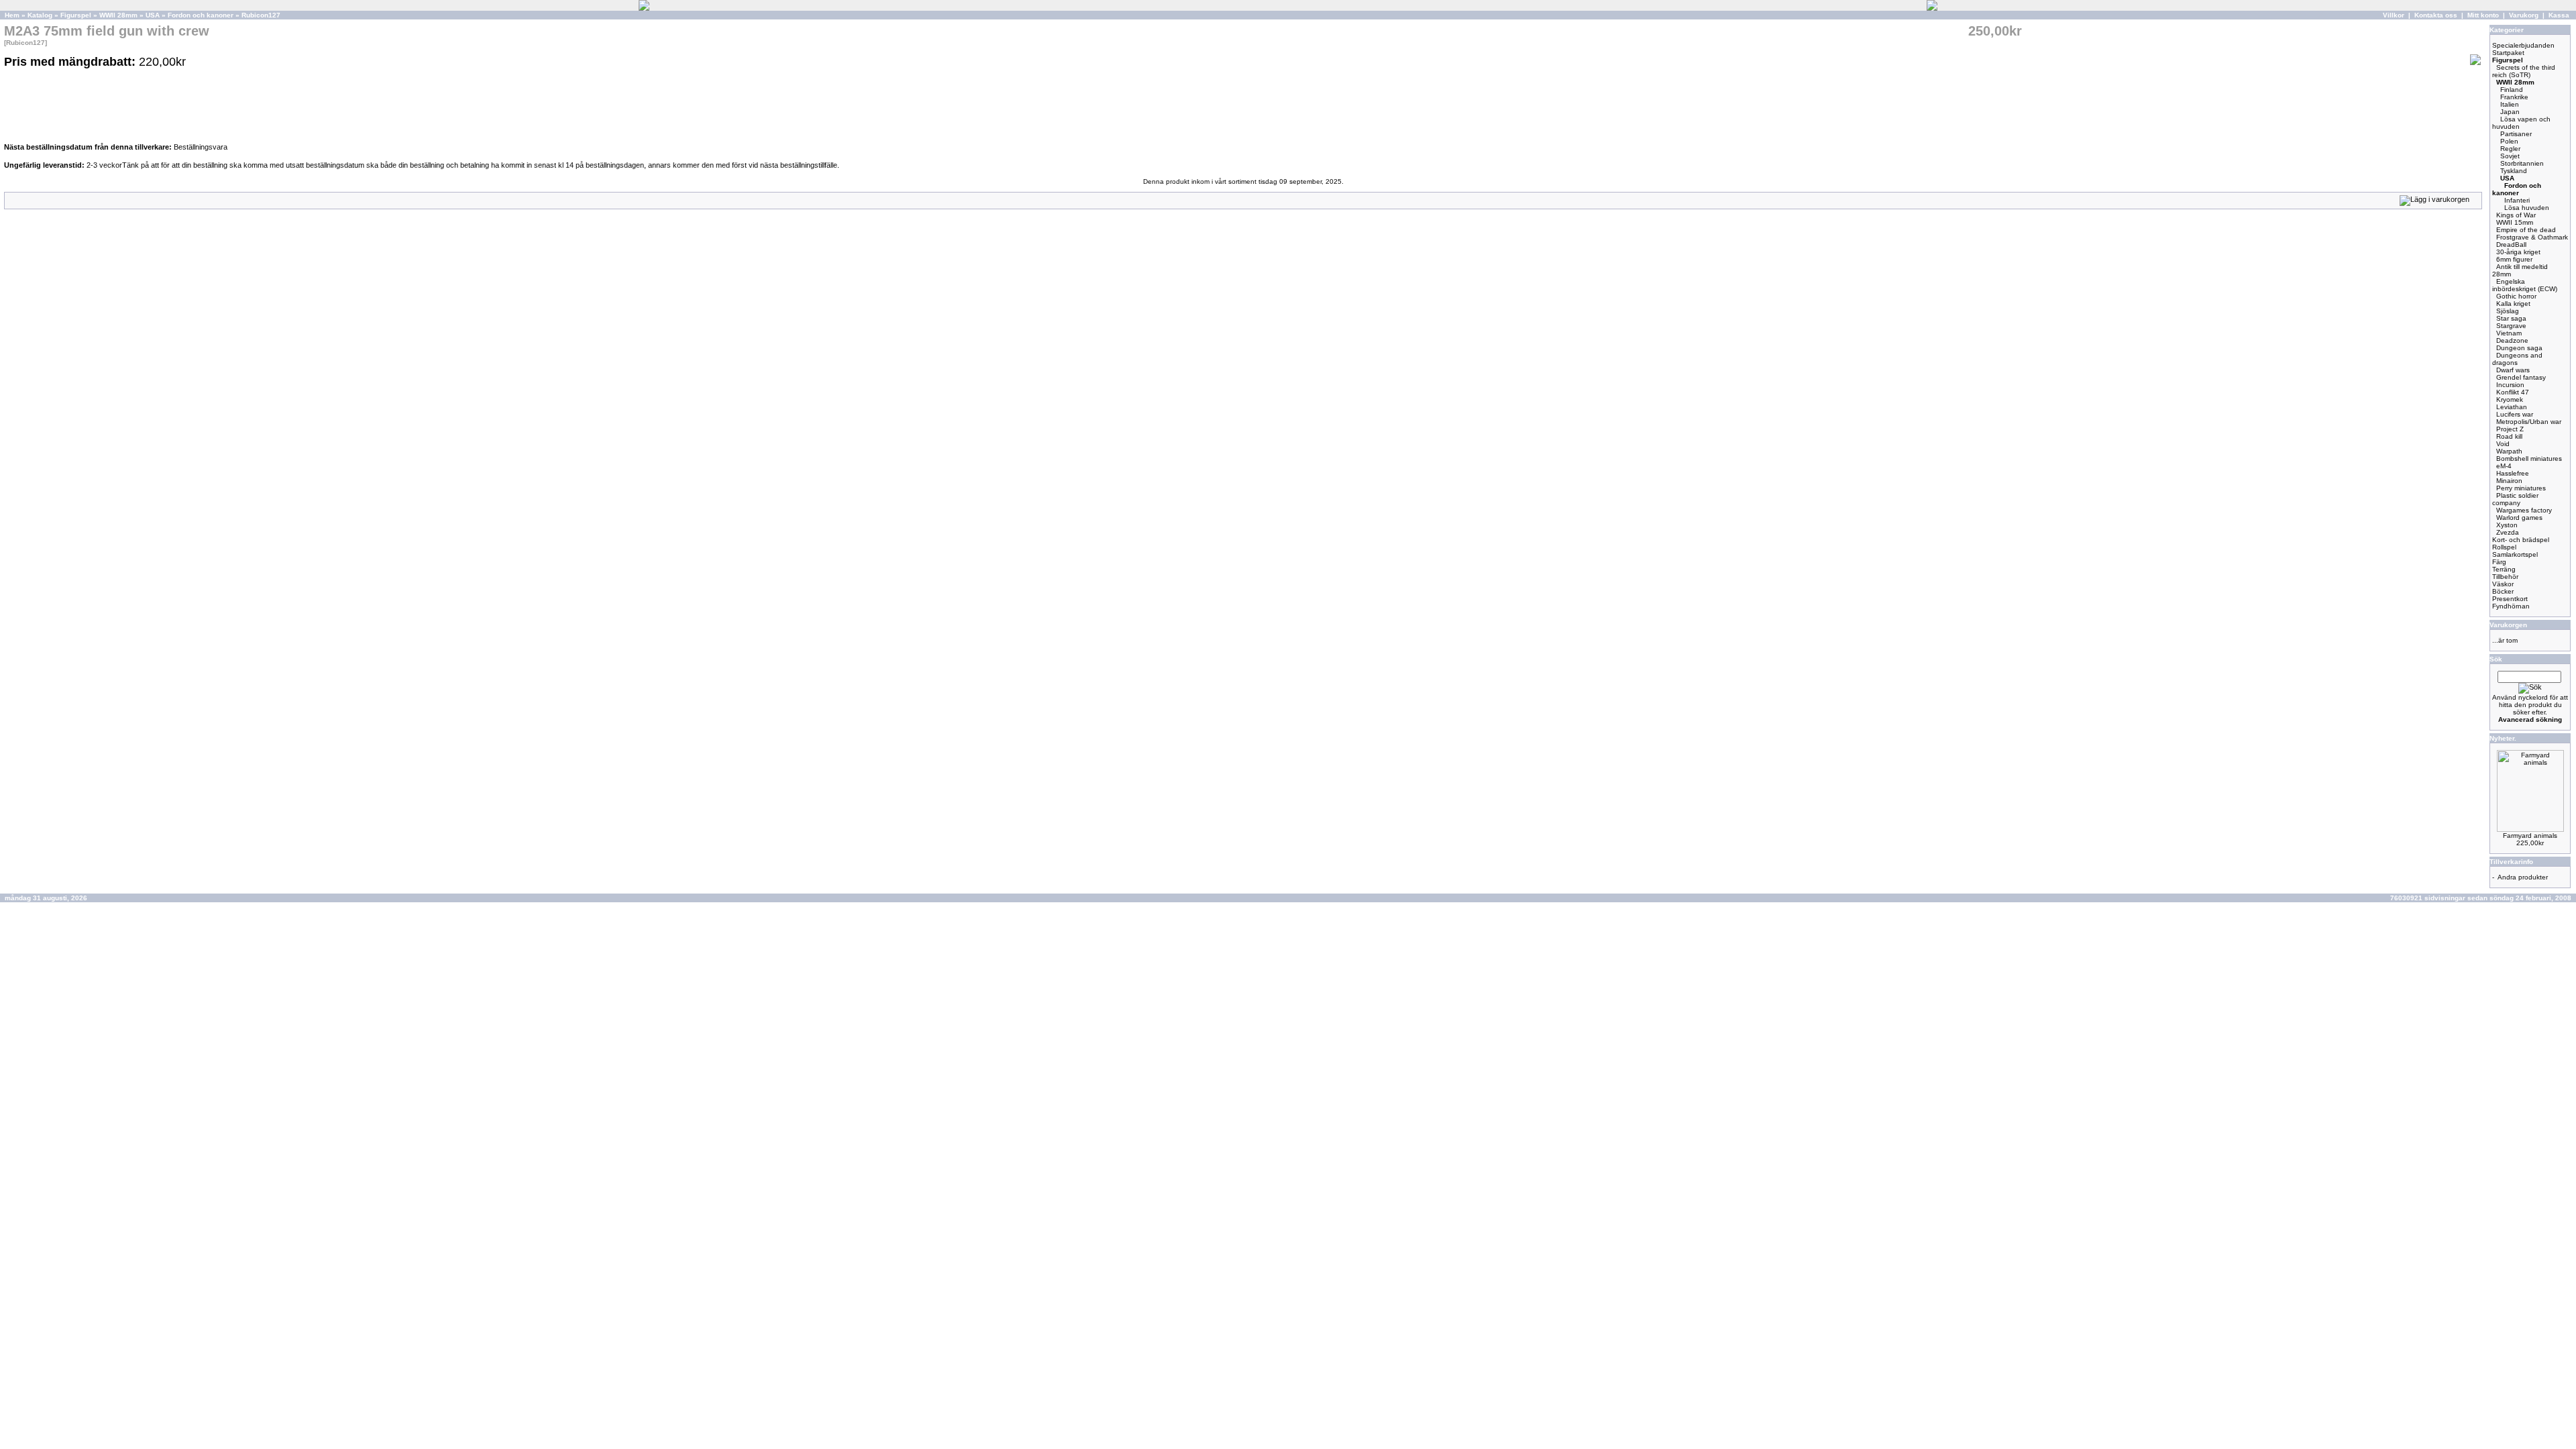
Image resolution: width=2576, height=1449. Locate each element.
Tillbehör (2505, 577)
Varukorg (2524, 15)
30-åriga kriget (2518, 252)
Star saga (2511, 318)
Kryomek (2510, 399)
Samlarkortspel (2515, 554)
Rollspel (2504, 547)
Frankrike (2514, 97)
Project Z (2510, 429)
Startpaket (2508, 53)
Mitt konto (2483, 15)
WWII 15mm (2515, 222)
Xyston (2507, 525)
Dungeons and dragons (2517, 359)
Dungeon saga (2519, 348)
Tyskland (2514, 171)
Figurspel (76, 15)
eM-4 (2504, 466)
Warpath (2509, 451)
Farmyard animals (2530, 836)
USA (153, 15)
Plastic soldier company (2515, 499)
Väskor (2503, 584)
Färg (2499, 562)
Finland (2512, 90)
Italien (2510, 104)
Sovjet (2510, 156)
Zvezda (2508, 532)
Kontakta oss (2436, 15)
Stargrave (2511, 326)
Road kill (2509, 436)
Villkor (2394, 15)
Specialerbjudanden (2523, 45)
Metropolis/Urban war (2529, 422)
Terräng (2504, 569)
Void (2503, 444)
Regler (2510, 149)
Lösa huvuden (2527, 208)
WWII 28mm (118, 15)
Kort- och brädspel (2521, 540)
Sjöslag (2508, 311)
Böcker (2503, 591)
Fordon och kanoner (201, 15)
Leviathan (2512, 407)
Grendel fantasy (2521, 377)
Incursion (2510, 385)
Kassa (2559, 15)
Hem (12, 15)
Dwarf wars (2513, 370)
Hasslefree (2513, 473)
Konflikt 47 (2513, 392)
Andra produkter (2523, 877)
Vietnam (2509, 333)
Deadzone (2512, 340)
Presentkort (2510, 599)
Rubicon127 (261, 15)
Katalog (40, 15)
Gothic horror (2516, 296)
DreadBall (2511, 245)
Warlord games (2519, 518)
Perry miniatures (2521, 488)
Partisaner (2516, 134)
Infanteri (2517, 200)
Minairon (2509, 481)
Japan (2510, 112)
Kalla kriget (2513, 304)
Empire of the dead (2526, 230)
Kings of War (2516, 215)
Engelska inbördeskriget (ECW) (2525, 285)
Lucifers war (2515, 414)
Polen (2509, 141)
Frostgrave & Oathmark (2532, 237)
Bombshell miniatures (2529, 459)
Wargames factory (2524, 510)
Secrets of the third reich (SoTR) (2524, 71)
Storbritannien (2522, 163)
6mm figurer (2514, 259)
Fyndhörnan (2511, 606)
